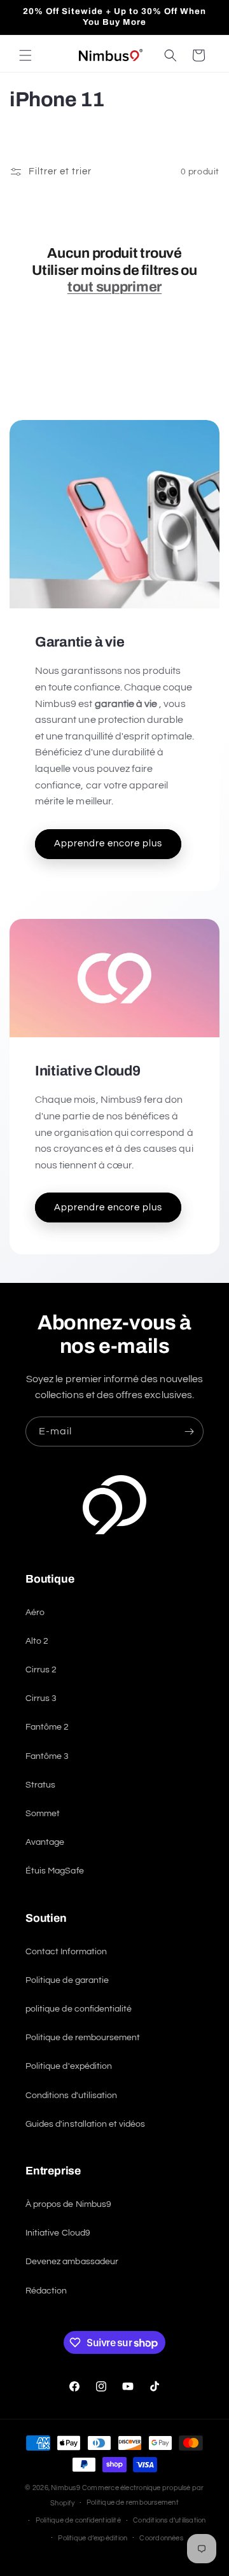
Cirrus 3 (41, 1698)
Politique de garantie (67, 1980)
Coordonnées (161, 2538)
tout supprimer (114, 287)
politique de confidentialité (79, 2009)
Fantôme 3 (47, 1756)
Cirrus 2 (41, 1670)
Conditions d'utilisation (71, 2096)
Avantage (45, 1842)
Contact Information (66, 1952)
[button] (25, 55)
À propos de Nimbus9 (68, 2204)
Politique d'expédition (69, 2066)
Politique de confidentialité (78, 2520)
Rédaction (46, 2291)
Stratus (40, 1785)
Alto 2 (37, 1641)
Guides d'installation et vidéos (86, 2124)
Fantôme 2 (47, 1727)
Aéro (35, 1613)
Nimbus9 (66, 2488)
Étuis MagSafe (55, 1871)
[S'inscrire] (189, 1431)
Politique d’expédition (93, 2538)
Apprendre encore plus (108, 843)
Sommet (43, 1814)
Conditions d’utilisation (169, 2520)
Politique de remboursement (83, 2038)
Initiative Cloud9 (58, 2233)
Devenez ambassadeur (72, 2262)
